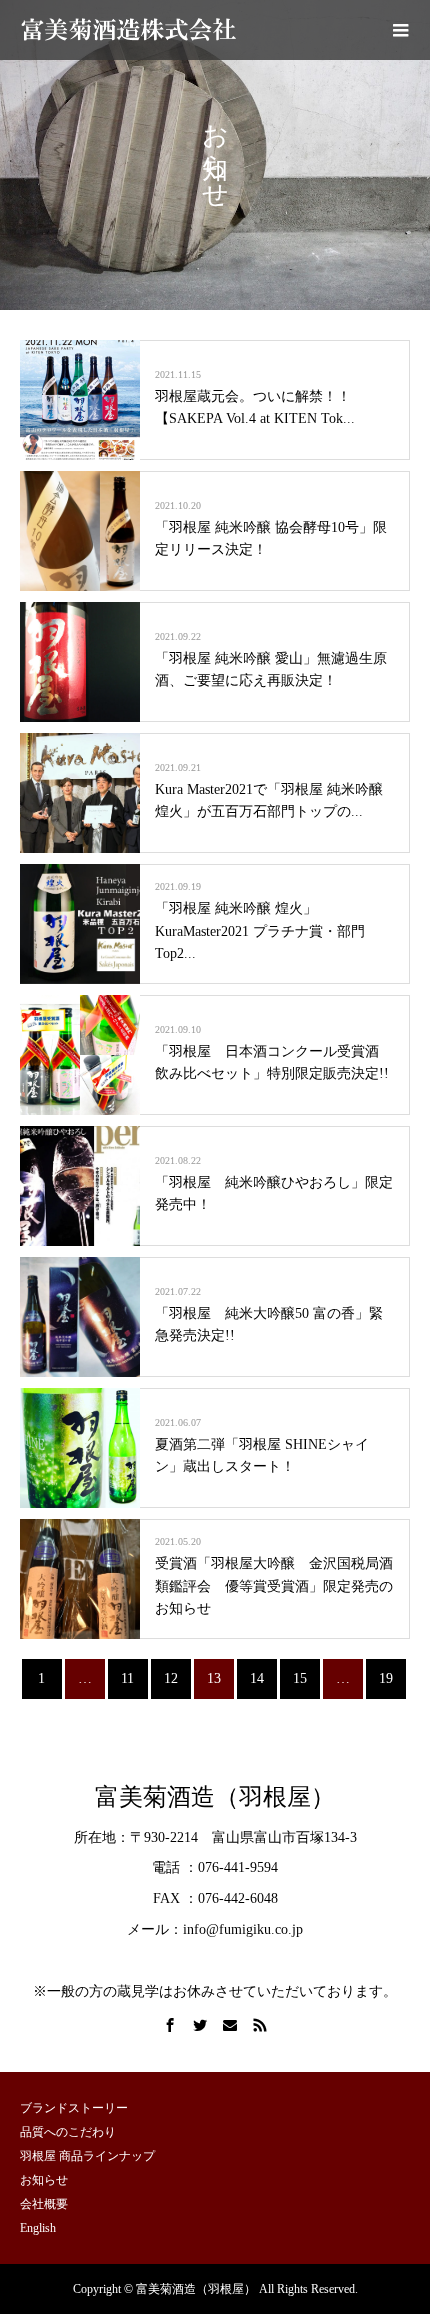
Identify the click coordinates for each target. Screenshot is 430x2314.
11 (127, 1678)
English (38, 2228)
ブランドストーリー (74, 2108)
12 (171, 1678)
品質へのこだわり (68, 2132)
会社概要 (44, 2204)
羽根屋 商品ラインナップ (87, 2156)
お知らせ (44, 2180)
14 (257, 1678)
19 (386, 1678)
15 (300, 1678)
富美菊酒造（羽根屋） (215, 1797)
